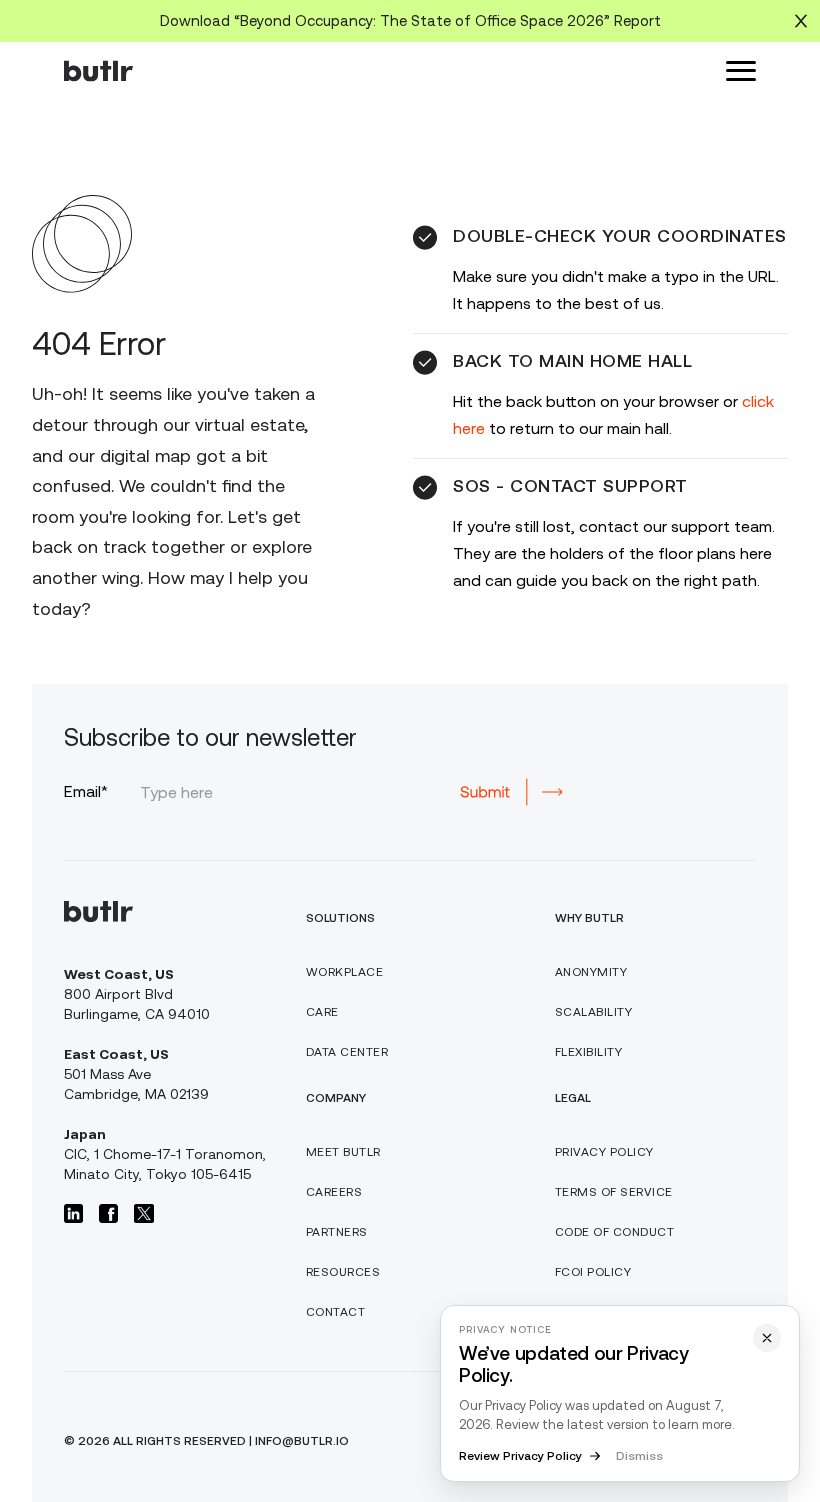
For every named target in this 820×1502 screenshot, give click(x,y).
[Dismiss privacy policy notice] (767, 1338)
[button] (741, 71)
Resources (343, 1272)
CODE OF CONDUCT (615, 1232)
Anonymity (591, 972)
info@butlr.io (302, 1441)
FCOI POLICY (593, 1272)
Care (322, 1012)
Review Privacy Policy (520, 1456)
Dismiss (639, 1456)
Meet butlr (343, 1152)
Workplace (345, 972)
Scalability (594, 1012)
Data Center (347, 1052)
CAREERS (334, 1192)
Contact (336, 1312)
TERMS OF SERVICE (614, 1192)
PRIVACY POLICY (604, 1152)
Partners (337, 1232)
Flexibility (589, 1052)
